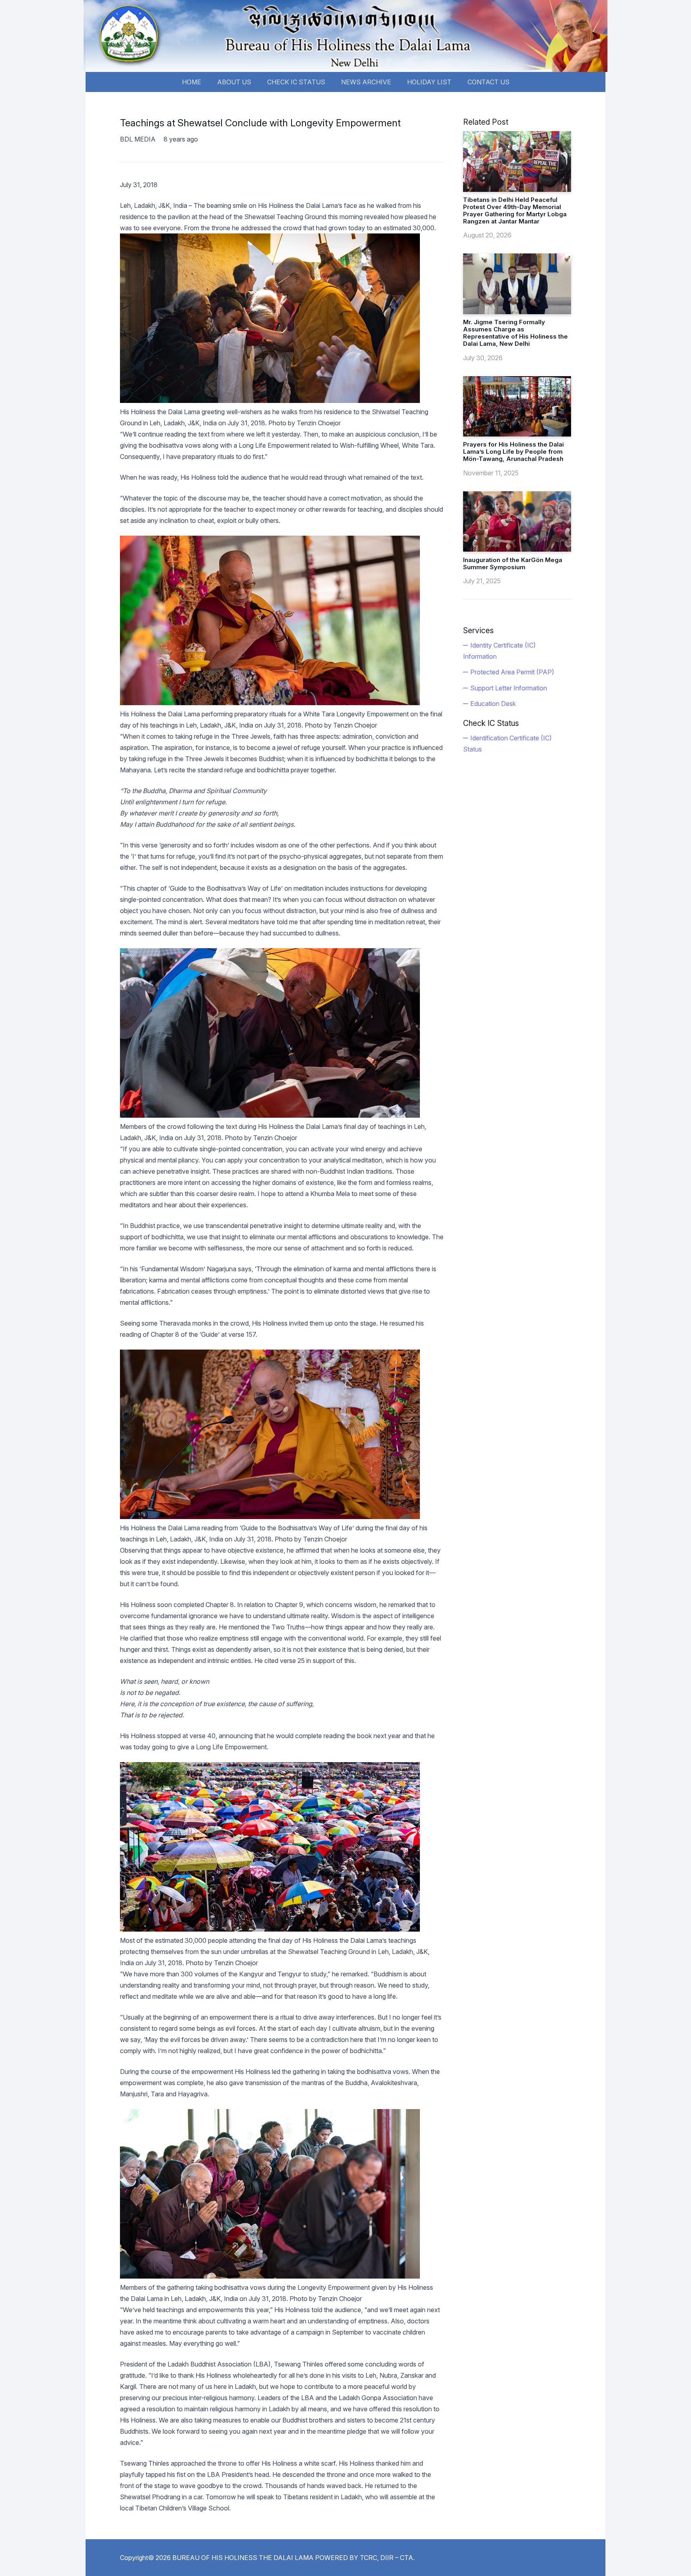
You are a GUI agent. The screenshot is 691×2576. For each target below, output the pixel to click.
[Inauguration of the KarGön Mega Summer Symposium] (517, 522)
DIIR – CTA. (397, 2558)
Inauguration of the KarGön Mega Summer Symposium (513, 563)
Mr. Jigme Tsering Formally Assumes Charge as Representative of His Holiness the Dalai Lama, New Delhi (515, 333)
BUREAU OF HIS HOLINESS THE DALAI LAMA (243, 2558)
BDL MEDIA (138, 139)
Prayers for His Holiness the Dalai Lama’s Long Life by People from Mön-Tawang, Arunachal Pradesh (513, 452)
